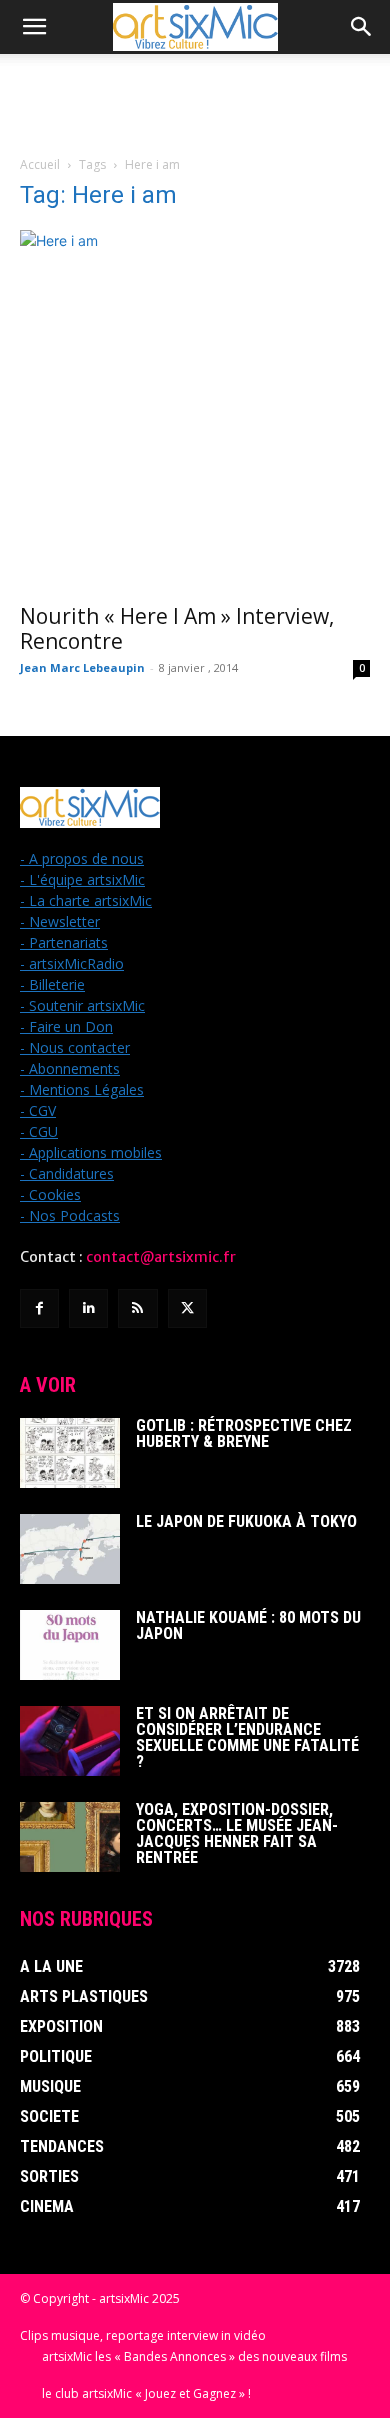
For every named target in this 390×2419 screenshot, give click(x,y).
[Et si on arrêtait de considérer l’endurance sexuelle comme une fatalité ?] (70, 1741)
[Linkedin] (88, 1308)
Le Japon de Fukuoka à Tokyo (246, 1521)
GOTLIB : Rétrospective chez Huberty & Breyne (244, 1433)
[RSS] (137, 1308)
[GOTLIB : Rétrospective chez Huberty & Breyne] (70, 1453)
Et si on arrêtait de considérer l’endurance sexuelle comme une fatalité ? (247, 1737)
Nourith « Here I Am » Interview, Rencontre (177, 628)
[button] (34, 27)
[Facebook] (39, 1308)
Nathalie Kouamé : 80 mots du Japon (248, 1625)
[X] (187, 1308)
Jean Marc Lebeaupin (82, 667)
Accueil (40, 164)
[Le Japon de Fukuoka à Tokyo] (70, 1549)
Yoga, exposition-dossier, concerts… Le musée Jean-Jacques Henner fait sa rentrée (237, 1833)
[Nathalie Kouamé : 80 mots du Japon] (70, 1645)
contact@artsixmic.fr (161, 1257)
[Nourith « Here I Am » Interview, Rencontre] (195, 410)
